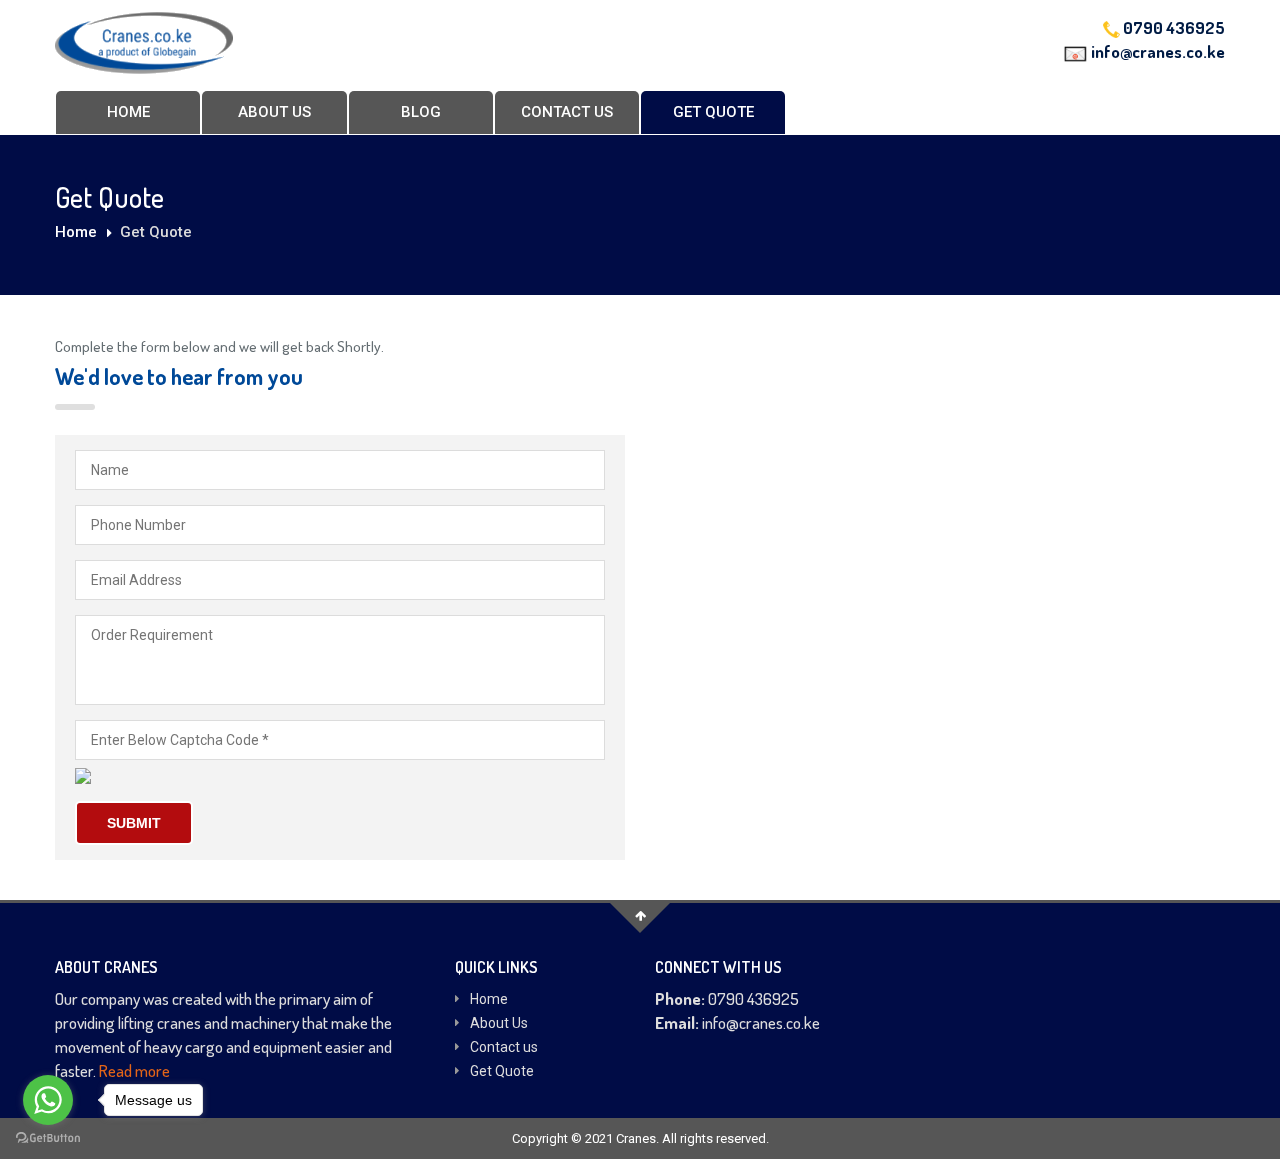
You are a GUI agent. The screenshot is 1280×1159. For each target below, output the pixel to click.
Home (128, 112)
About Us (274, 112)
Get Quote (713, 112)
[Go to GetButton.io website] (48, 1138)
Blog (421, 112)
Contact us (567, 112)
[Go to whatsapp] (48, 1100)
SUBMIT (134, 823)
